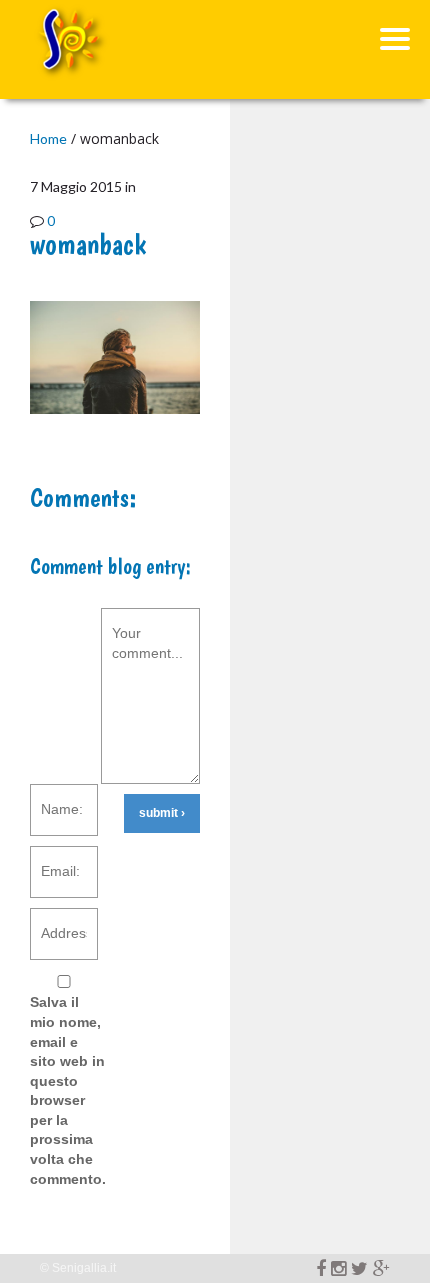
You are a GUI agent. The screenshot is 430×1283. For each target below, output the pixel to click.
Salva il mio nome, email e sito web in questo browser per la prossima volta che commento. (68, 1090)
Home (48, 138)
